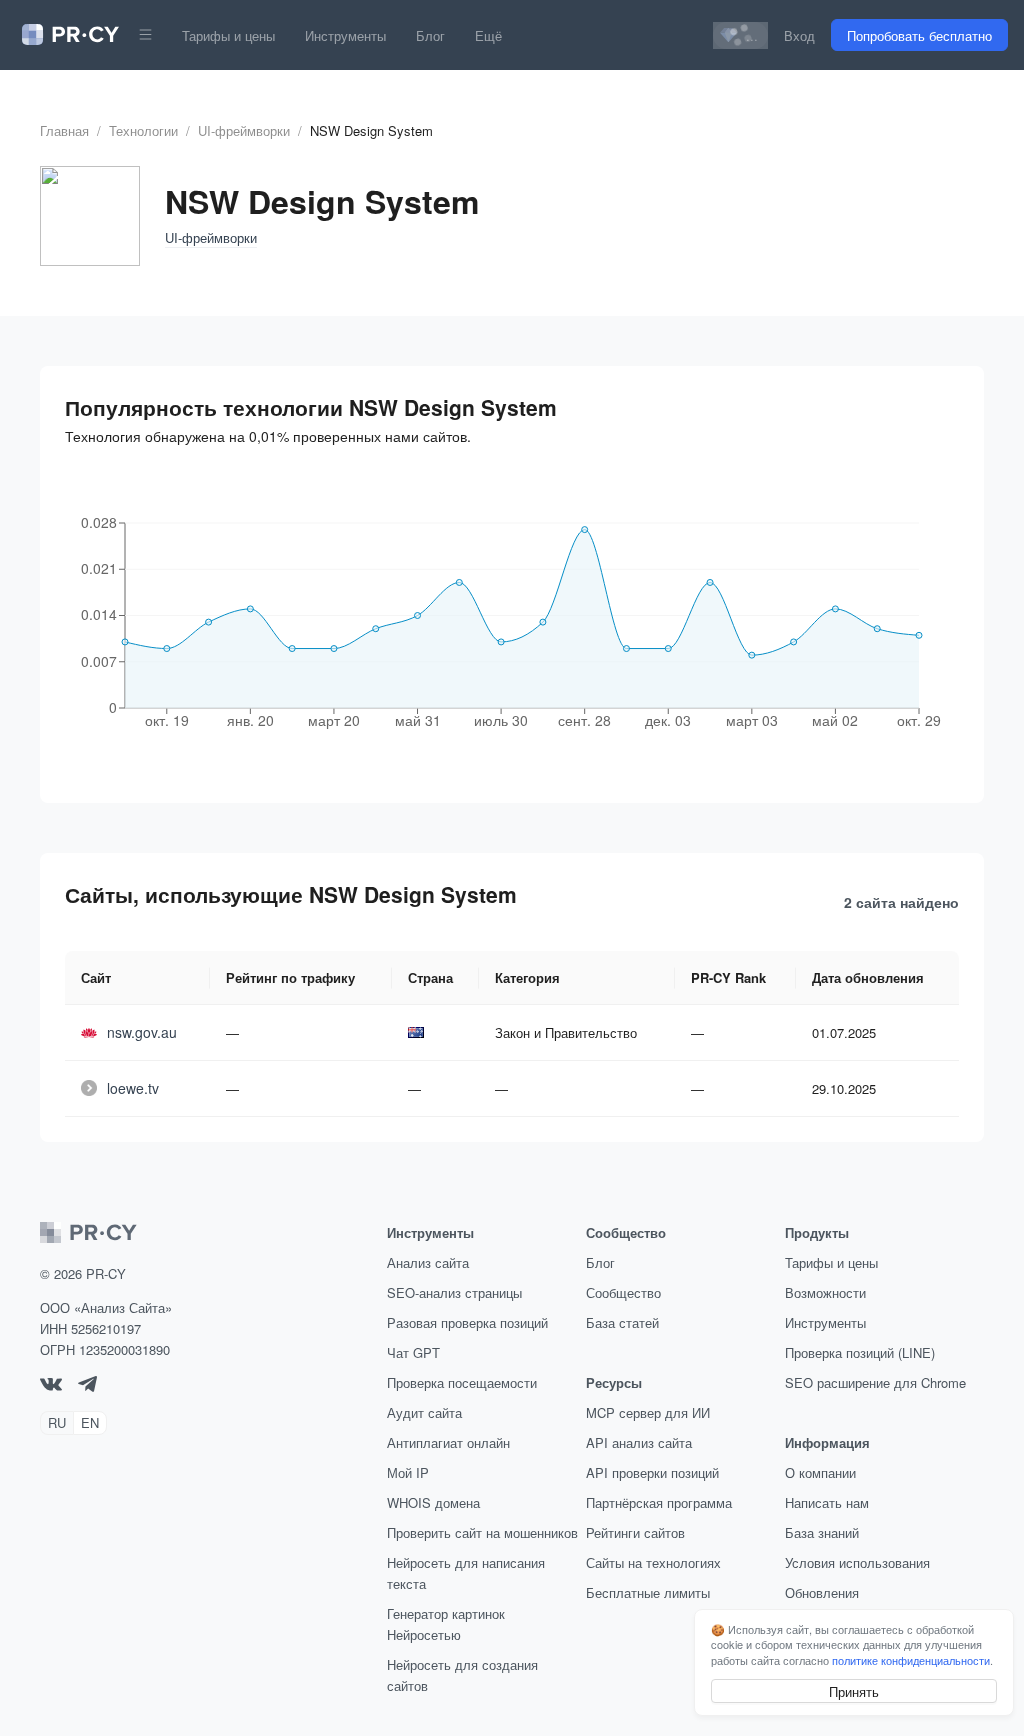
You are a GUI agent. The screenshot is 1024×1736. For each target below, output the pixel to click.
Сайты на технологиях (653, 1562)
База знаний (822, 1532)
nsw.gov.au (142, 1032)
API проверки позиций (652, 1472)
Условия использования (857, 1562)
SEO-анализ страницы (454, 1292)
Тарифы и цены (228, 35)
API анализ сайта (639, 1442)
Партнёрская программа (659, 1502)
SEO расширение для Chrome (875, 1382)
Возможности (825, 1292)
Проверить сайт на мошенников (482, 1532)
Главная (64, 130)
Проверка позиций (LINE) (860, 1352)
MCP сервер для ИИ (648, 1412)
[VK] (51, 1385)
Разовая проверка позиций (467, 1322)
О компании (820, 1472)
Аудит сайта (424, 1412)
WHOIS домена (433, 1502)
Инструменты (345, 35)
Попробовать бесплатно (919, 35)
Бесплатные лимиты (648, 1592)
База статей (622, 1322)
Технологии (143, 130)
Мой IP (408, 1472)
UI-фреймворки (244, 130)
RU (57, 1422)
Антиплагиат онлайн (448, 1442)
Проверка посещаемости (462, 1382)
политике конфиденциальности (911, 1660)
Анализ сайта (428, 1262)
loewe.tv (133, 1088)
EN (90, 1422)
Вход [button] (799, 35)
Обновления (822, 1592)
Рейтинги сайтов (635, 1532)
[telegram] (87, 1386)
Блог (430, 35)
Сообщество (623, 1292)
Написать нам (827, 1502)
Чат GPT (413, 1352)
